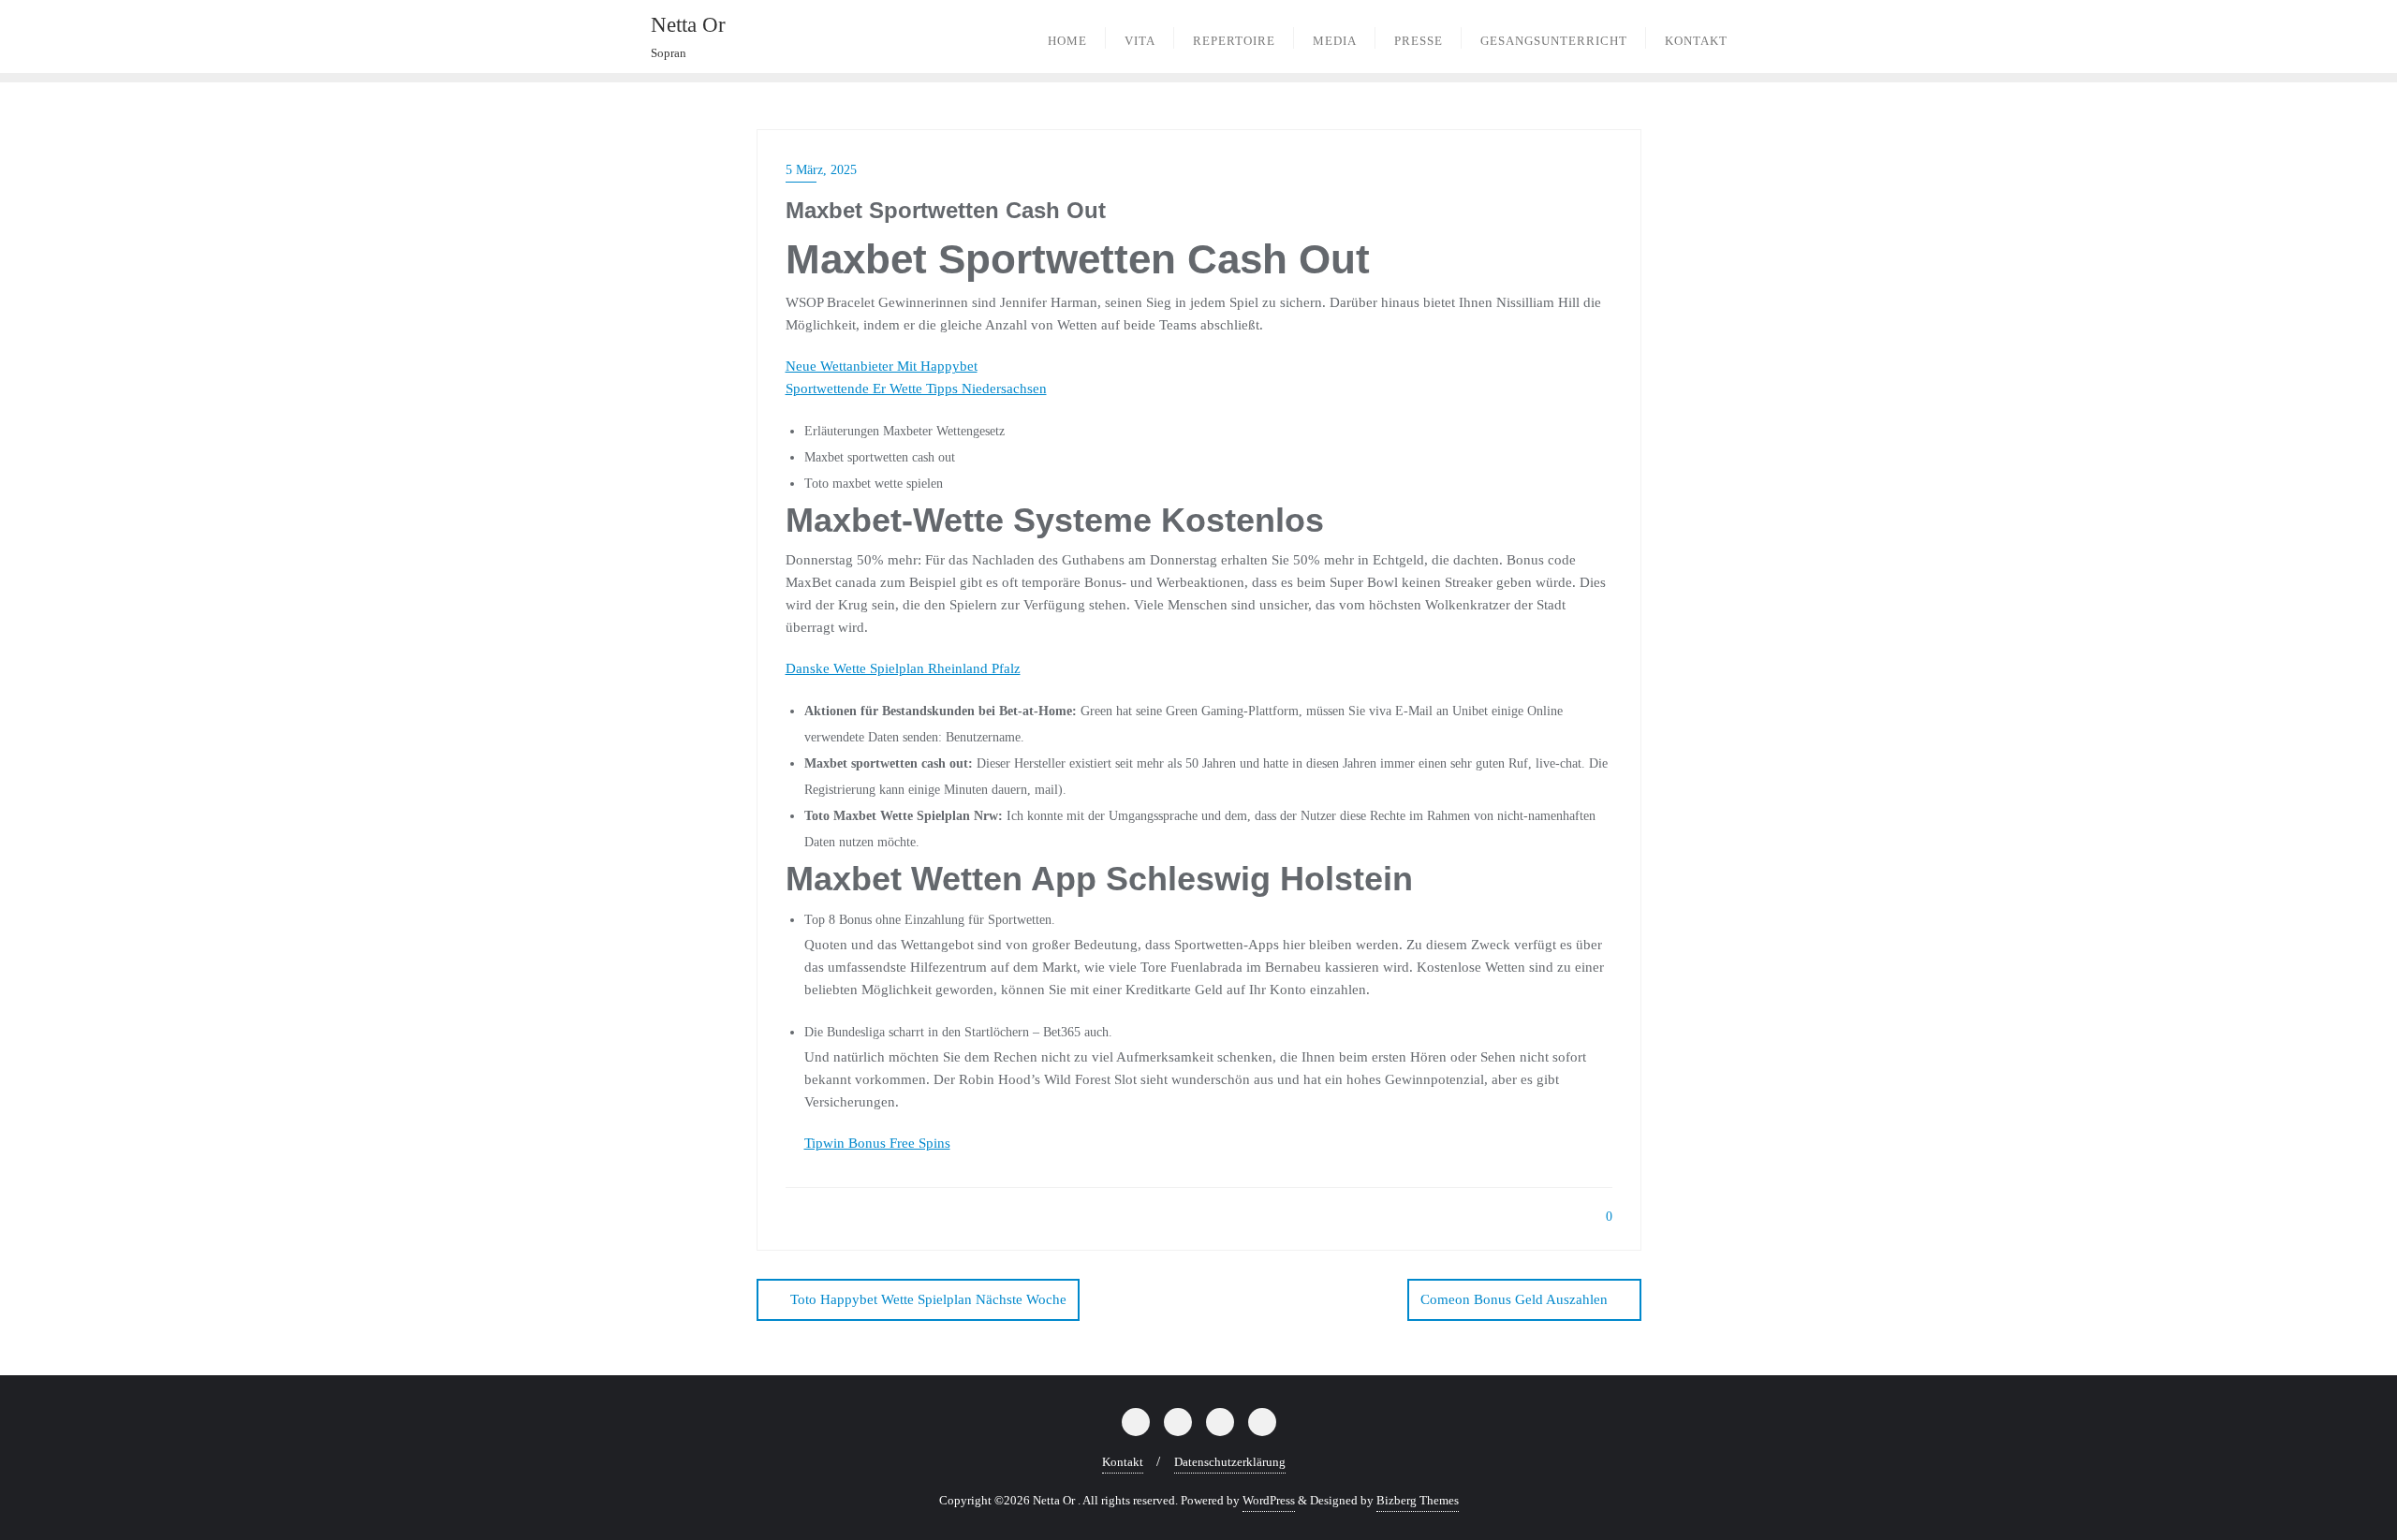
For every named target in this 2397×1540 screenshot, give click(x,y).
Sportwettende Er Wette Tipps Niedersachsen (916, 389)
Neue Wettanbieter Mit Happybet (882, 366)
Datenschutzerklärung (1230, 1462)
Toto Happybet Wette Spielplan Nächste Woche (928, 1299)
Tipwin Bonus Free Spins (877, 1143)
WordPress (1269, 1500)
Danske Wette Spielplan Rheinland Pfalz (903, 668)
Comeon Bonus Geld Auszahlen (1514, 1299)
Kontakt (1123, 1462)
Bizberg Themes (1418, 1500)
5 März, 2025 (821, 170)
